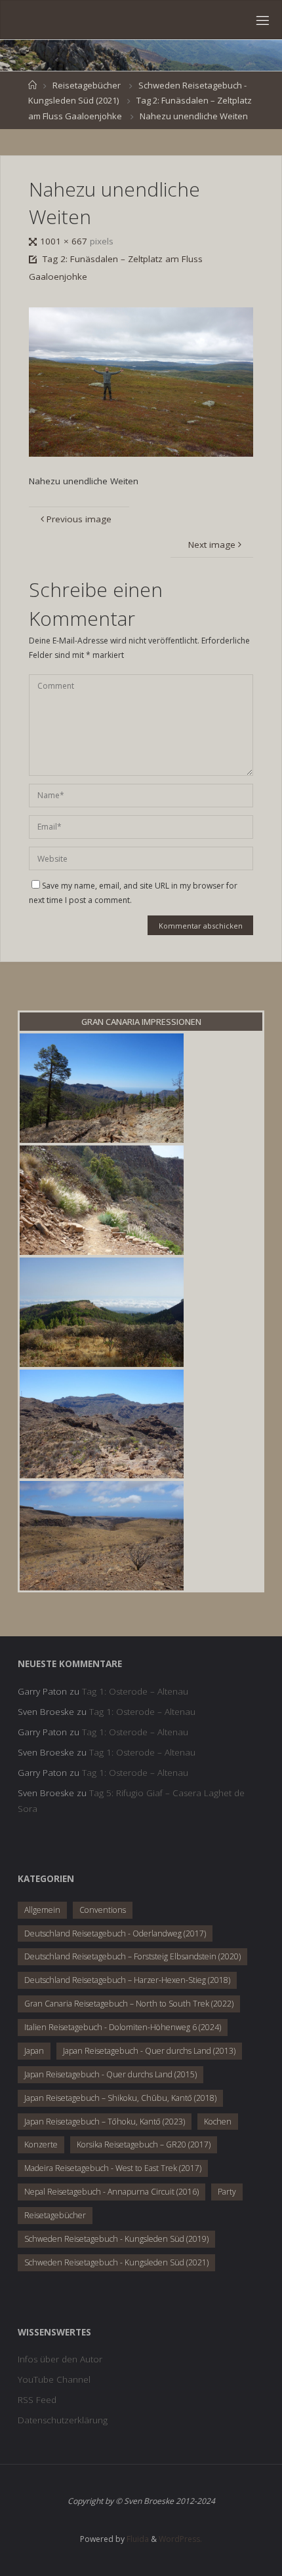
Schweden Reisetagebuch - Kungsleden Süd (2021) (116, 2262)
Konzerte (41, 2144)
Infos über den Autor (60, 2359)
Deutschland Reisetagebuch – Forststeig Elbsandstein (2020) (132, 1956)
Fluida (137, 2539)
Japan (34, 2051)
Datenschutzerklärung (63, 2420)
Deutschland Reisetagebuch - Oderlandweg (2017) (115, 1933)
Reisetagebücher (87, 85)
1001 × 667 (65, 241)
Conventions (103, 1910)
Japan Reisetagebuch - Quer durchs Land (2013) (149, 2051)
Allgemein (42, 1910)
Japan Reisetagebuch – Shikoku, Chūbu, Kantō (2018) (120, 2098)
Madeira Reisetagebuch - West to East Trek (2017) (113, 2168)
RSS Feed (37, 2400)
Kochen (218, 2122)
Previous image (79, 519)
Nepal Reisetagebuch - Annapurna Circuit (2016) (111, 2192)
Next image (212, 545)
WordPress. (180, 2539)
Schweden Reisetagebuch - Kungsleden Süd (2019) (116, 2239)
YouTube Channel (54, 2379)
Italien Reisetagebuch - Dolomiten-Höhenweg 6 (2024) (123, 2027)
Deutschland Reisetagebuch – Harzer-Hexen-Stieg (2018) (127, 1980)
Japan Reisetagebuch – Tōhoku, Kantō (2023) (105, 2122)
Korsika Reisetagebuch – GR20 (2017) (144, 2144)
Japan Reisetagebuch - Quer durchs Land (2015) (111, 2074)
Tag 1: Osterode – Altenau (135, 1691)
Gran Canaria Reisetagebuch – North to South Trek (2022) (129, 2004)
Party (227, 2192)
